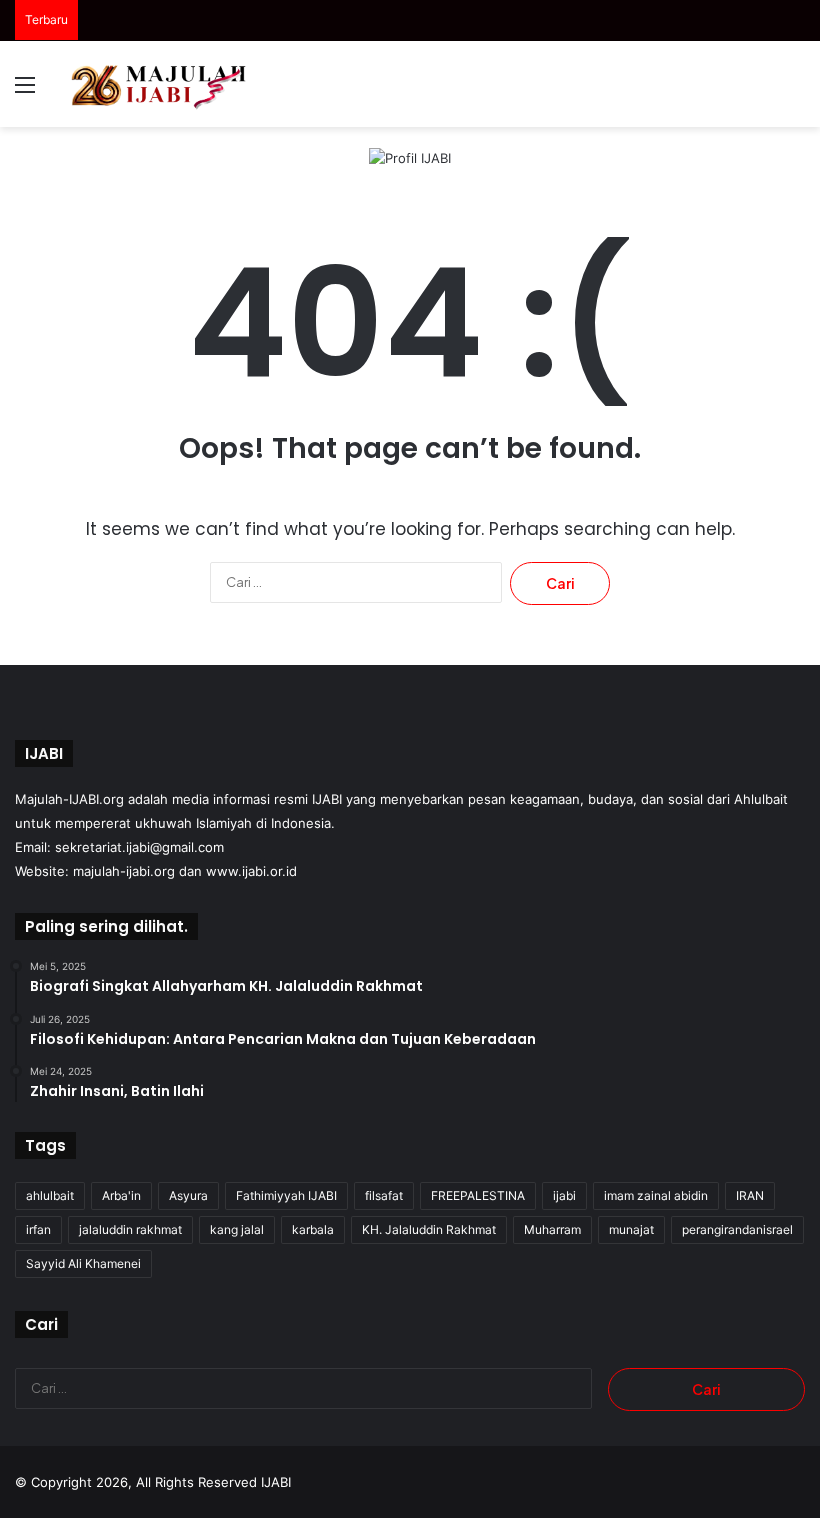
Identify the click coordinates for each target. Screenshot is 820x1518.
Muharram (552, 1229)
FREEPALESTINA (478, 1195)
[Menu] (25, 91)
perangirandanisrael (737, 1229)
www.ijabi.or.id (251, 871)
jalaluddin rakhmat (130, 1229)
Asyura (188, 1195)
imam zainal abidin (656, 1195)
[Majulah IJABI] (160, 84)
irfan (38, 1229)
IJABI (276, 1482)
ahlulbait (50, 1195)
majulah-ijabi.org (124, 871)
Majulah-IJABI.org (69, 799)
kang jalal (237, 1229)
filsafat (384, 1195)
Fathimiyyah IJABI (286, 1195)
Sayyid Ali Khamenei (83, 1263)
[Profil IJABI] (410, 157)
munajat (631, 1229)
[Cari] (795, 91)
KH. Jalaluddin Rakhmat (429, 1229)
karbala (313, 1229)
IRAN (750, 1195)
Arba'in (121, 1195)
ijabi (564, 1195)
